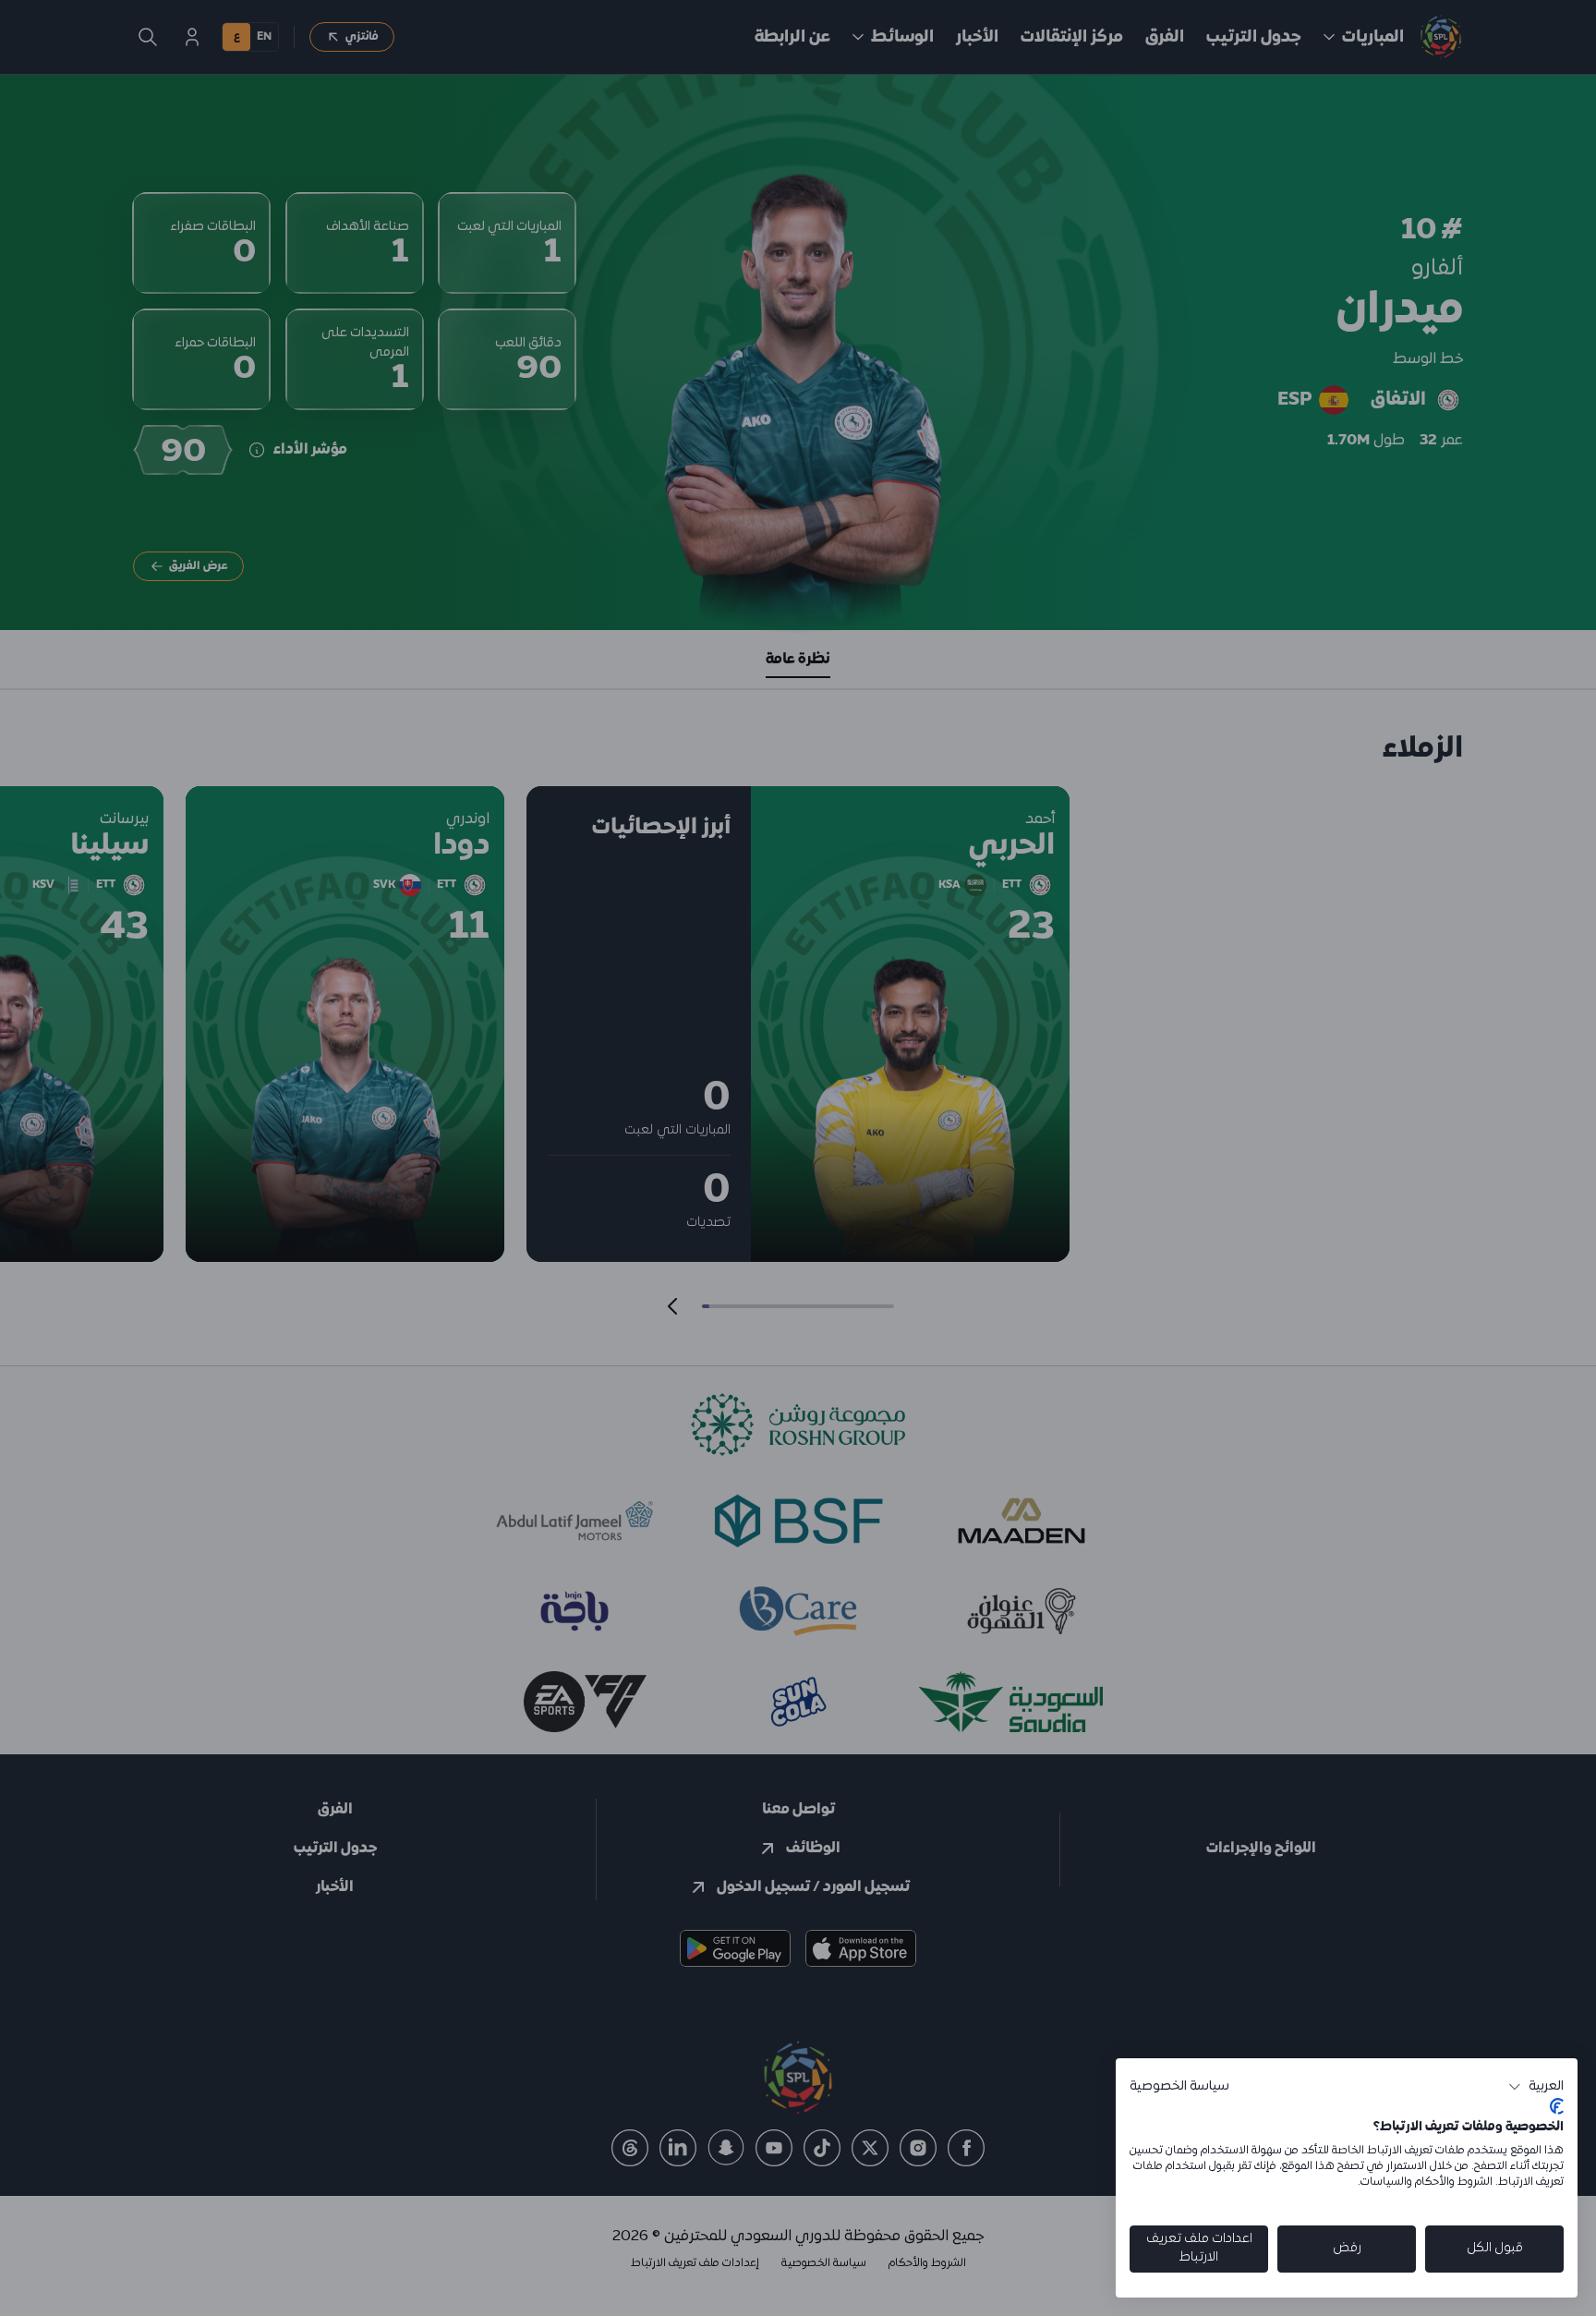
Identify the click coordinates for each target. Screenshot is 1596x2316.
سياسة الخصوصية (1179, 2086)
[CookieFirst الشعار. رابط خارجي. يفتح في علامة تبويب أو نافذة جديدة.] (1557, 2106)
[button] (1536, 2087)
